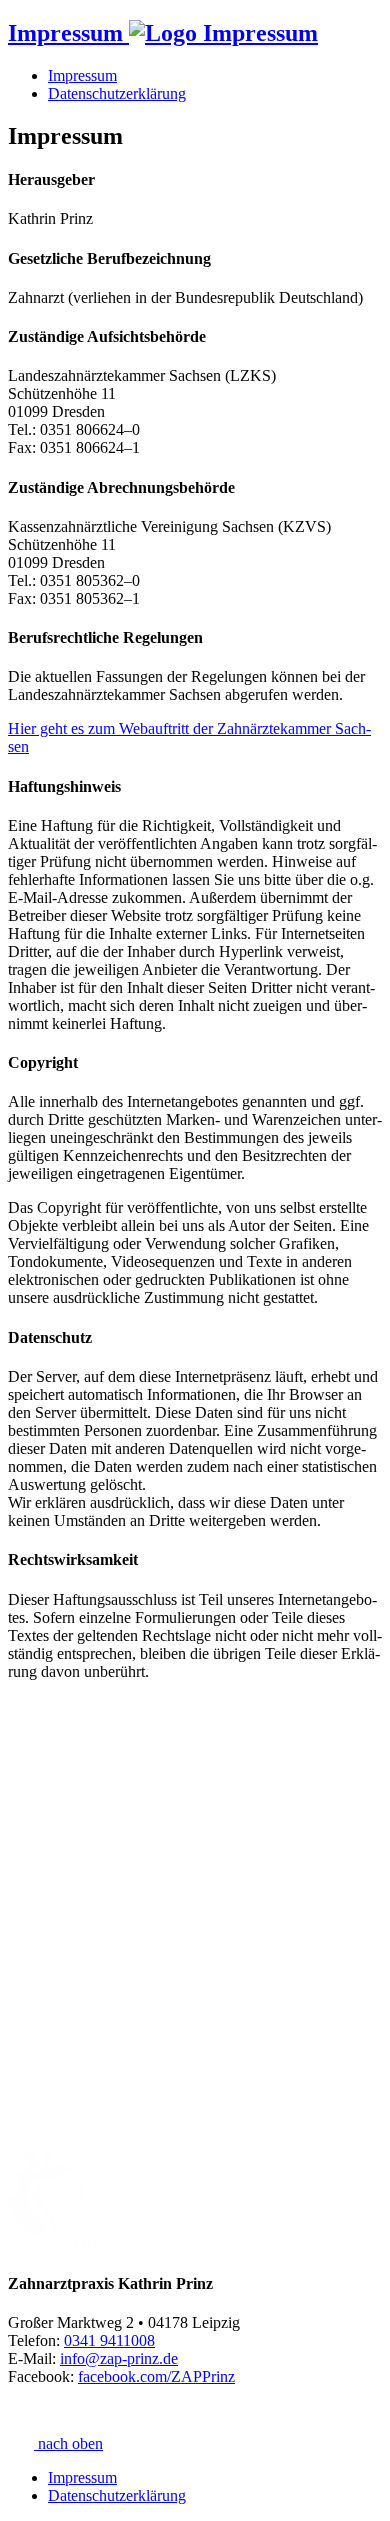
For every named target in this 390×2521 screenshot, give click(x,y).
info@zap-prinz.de (119, 2358)
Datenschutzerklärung (117, 93)
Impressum (82, 75)
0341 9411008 (109, 2340)
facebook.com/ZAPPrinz (156, 2376)
